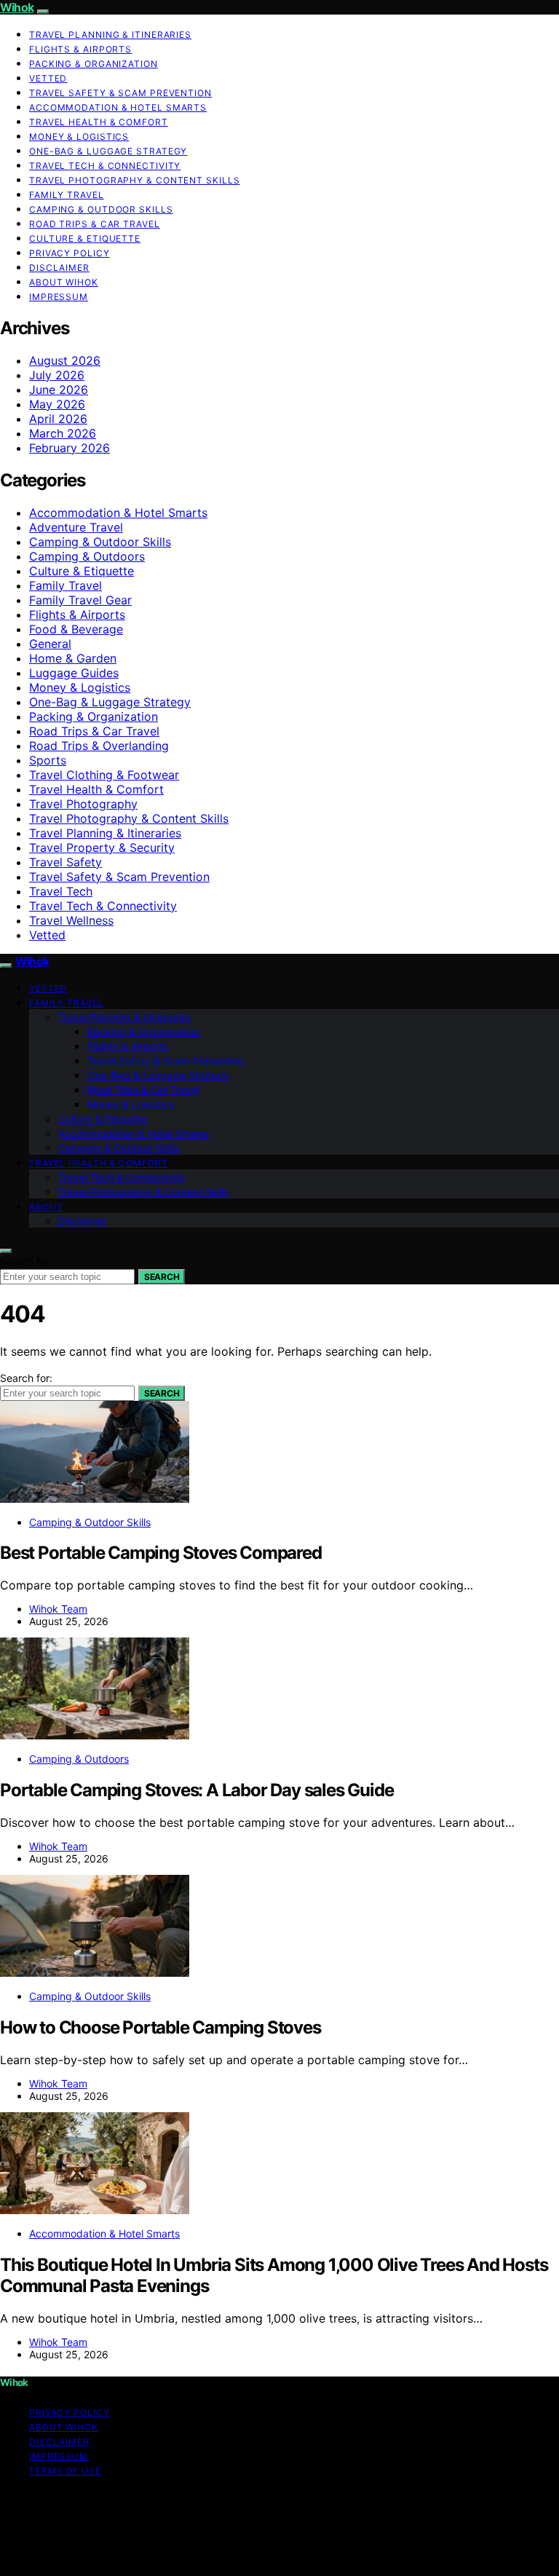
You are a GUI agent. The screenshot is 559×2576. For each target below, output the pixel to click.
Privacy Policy (70, 253)
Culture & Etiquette (85, 238)
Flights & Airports (80, 49)
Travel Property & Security (102, 848)
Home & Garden (73, 658)
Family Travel (67, 195)
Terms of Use (65, 2471)
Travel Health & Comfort (99, 122)
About (46, 1207)
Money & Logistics (79, 137)
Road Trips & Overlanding (99, 746)
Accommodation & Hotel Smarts (118, 107)
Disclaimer (59, 268)
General (50, 644)
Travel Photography (83, 804)
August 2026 (65, 360)
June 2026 (59, 390)
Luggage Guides (74, 673)
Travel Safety (66, 862)
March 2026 (63, 433)
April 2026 (58, 419)
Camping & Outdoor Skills (101, 209)
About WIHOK (64, 282)
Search (162, 1277)
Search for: (26, 1261)
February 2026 (70, 448)
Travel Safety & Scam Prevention (120, 93)
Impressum (59, 297)
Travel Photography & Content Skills (135, 180)
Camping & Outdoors (87, 556)
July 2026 (57, 375)
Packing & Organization (94, 64)
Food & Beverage (76, 629)
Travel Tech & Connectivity (105, 166)
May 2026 (57, 404)
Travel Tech (61, 891)
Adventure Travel (76, 527)
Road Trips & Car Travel (95, 224)
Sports (48, 760)
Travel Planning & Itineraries (110, 35)
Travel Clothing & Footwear (104, 775)
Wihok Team (58, 1609)
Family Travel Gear (80, 600)
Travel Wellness (71, 920)
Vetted (48, 78)
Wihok (17, 7)
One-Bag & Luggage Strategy (108, 151)
